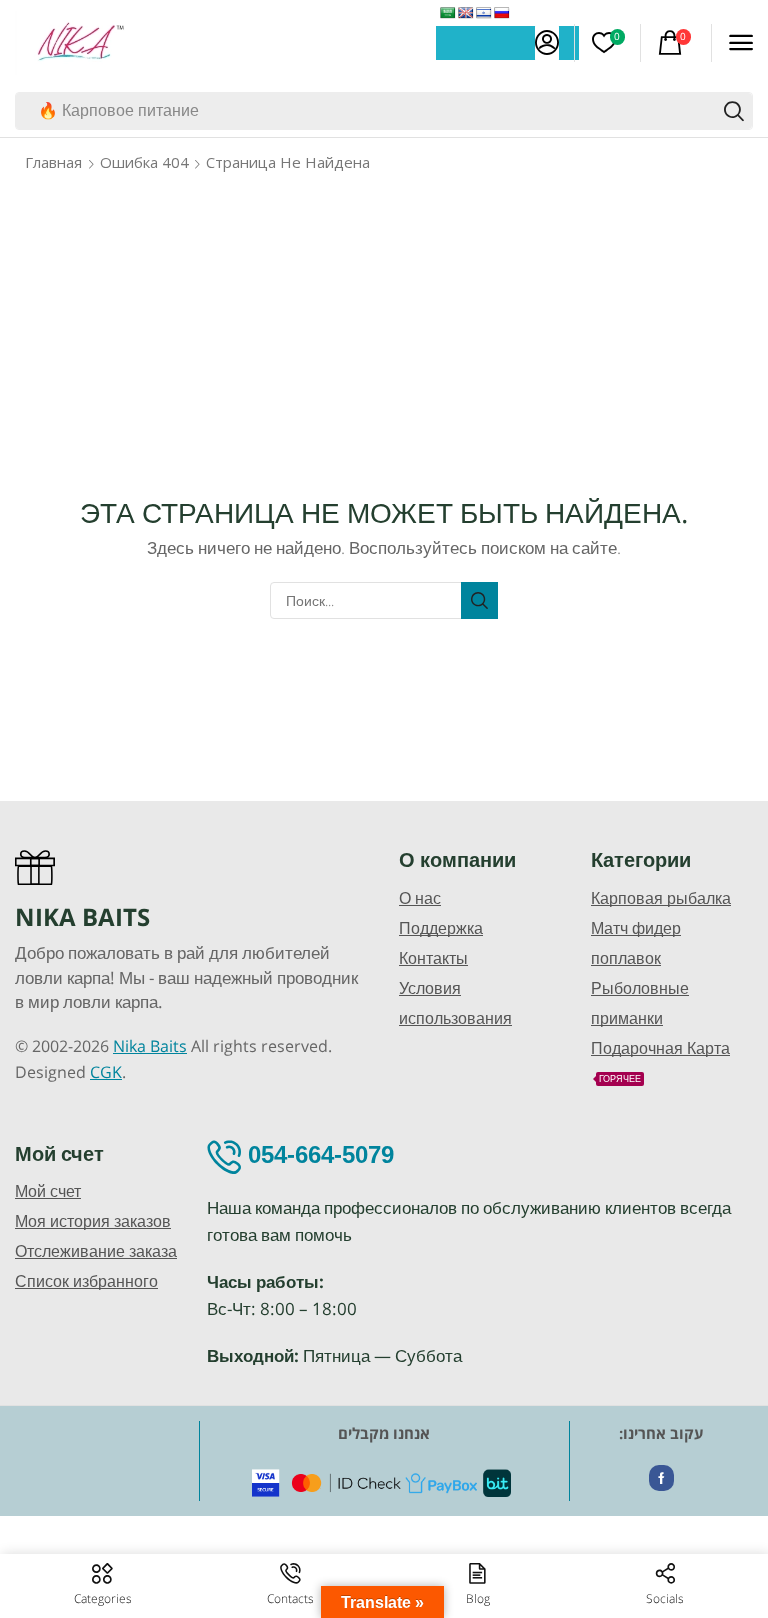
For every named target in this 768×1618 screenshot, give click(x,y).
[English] (466, 13)
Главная (53, 162)
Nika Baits (150, 1046)
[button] (547, 43)
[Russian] (502, 13)
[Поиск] (734, 111)
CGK (106, 1072)
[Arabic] (448, 13)
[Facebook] (661, 1478)
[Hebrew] (484, 13)
